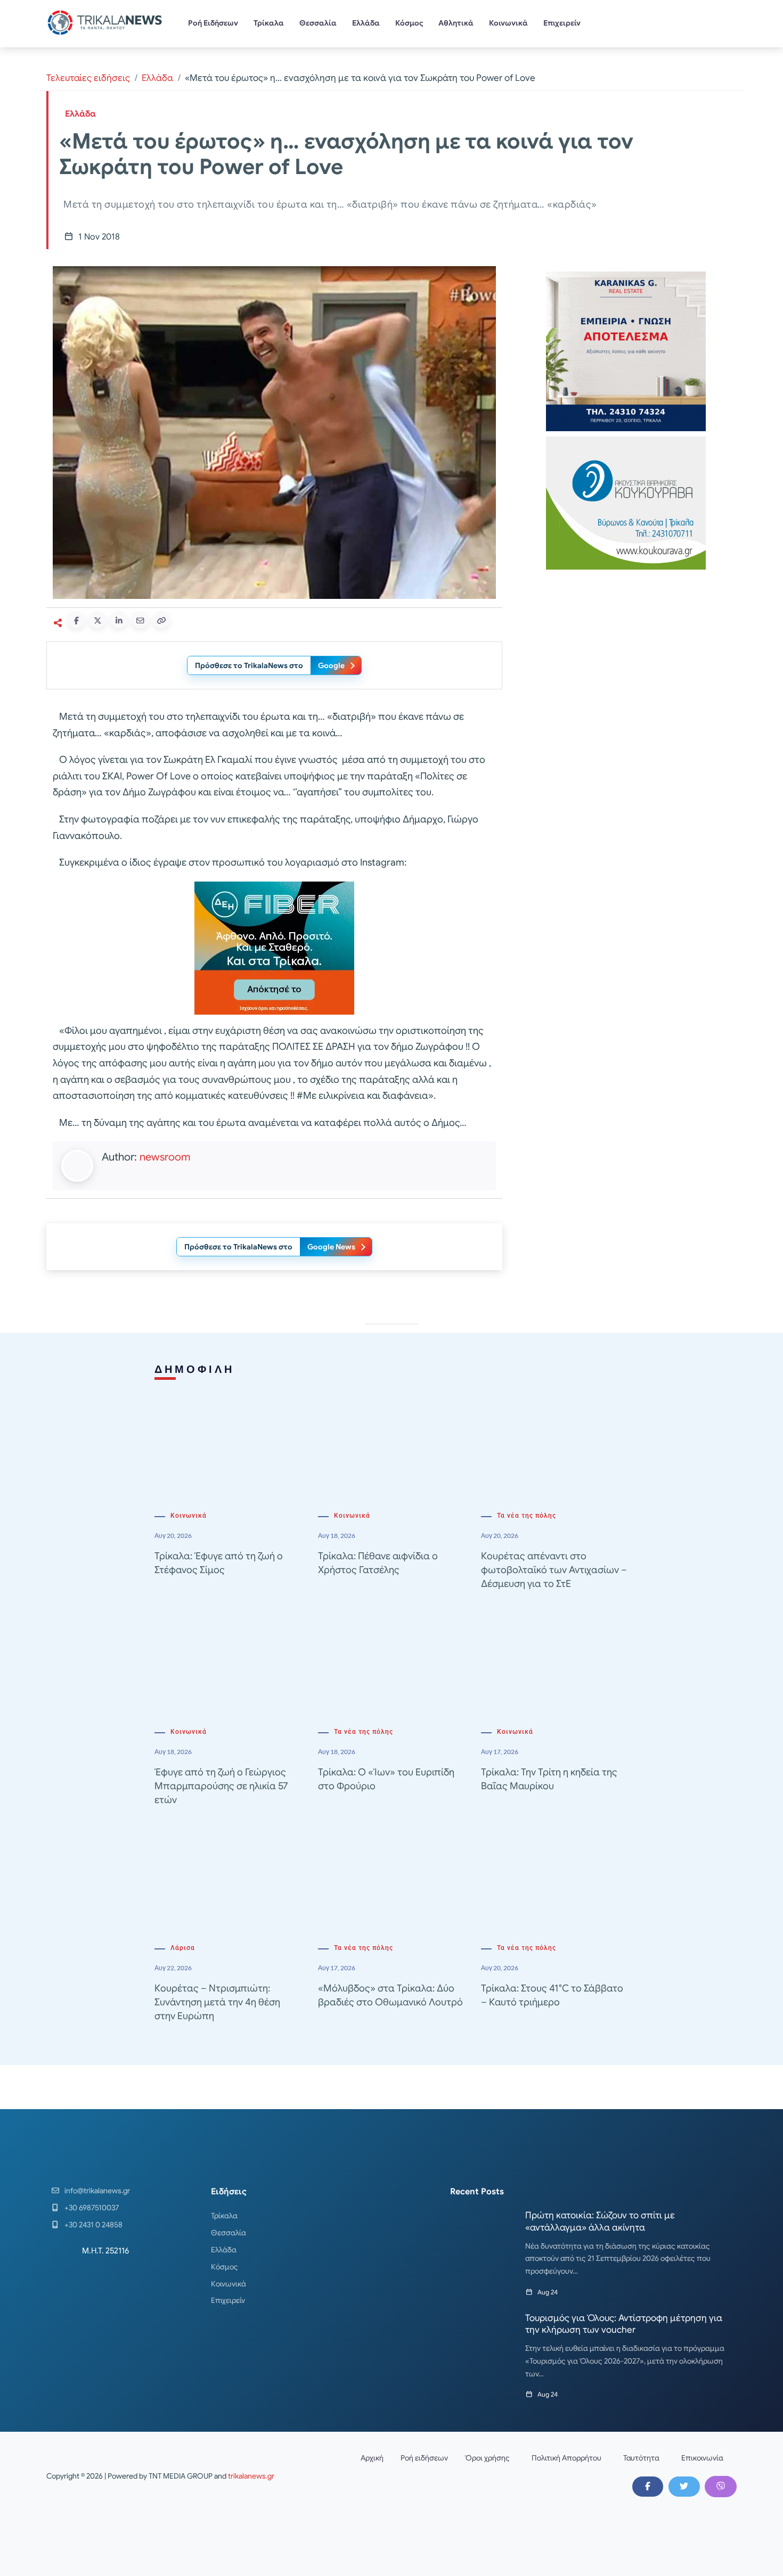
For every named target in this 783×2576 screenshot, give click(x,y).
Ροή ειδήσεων (424, 2458)
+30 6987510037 (92, 2208)
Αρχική (372, 2458)
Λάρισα (183, 1948)
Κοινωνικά (508, 23)
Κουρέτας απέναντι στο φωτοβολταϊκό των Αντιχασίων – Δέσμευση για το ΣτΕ (554, 1570)
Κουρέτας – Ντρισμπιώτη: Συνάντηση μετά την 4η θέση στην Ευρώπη (217, 2002)
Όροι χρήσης (487, 2458)
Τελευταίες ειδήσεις (88, 78)
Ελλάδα (366, 23)
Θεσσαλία (318, 23)
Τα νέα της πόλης (527, 1516)
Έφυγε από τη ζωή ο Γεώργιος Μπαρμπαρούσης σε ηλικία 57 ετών (221, 1786)
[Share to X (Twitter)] (97, 620)
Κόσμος (409, 23)
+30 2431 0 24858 (93, 2225)
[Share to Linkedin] (119, 620)
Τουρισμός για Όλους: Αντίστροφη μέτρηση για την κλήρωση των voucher (624, 2324)
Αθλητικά (456, 23)
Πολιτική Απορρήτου (566, 2458)
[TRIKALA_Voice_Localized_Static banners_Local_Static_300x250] (274, 947)
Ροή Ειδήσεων (213, 23)
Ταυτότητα (641, 2458)
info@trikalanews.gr (97, 2191)
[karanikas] (626, 351)
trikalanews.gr (251, 2476)
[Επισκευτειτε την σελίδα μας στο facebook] (648, 2487)
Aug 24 (548, 2292)
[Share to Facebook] (76, 620)
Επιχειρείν (562, 23)
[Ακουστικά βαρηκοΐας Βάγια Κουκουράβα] (626, 502)
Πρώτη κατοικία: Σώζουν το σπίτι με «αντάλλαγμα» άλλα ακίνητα (600, 2221)
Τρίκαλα (269, 23)
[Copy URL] (161, 620)
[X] (684, 2487)
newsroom (165, 1157)
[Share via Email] (140, 620)
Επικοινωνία (702, 2458)
